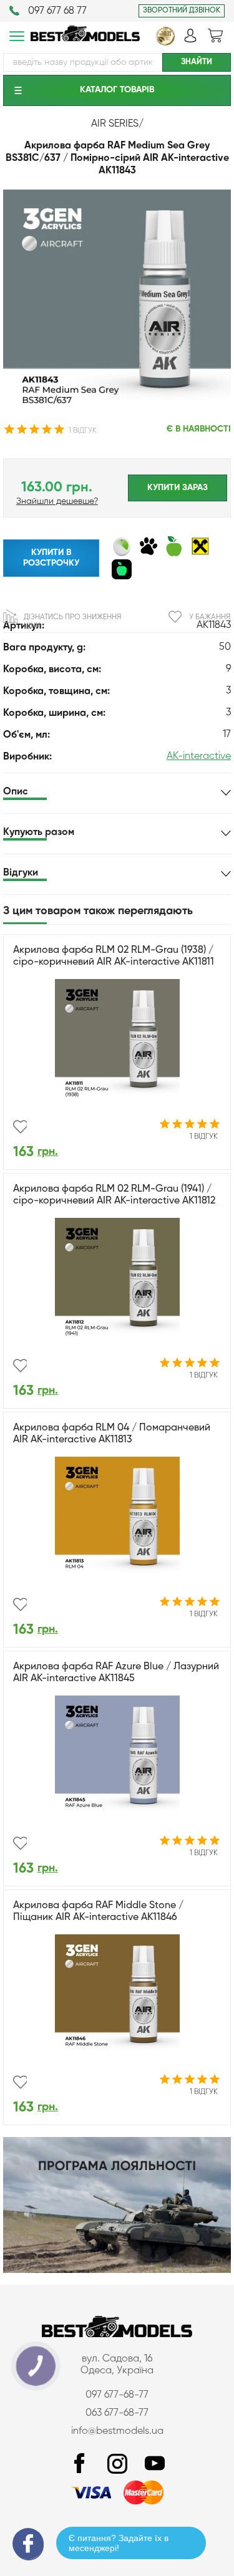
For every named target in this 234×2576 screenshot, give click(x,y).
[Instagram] (117, 2464)
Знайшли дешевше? (57, 501)
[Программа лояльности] (117, 2270)
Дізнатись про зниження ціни (72, 622)
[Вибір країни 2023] (165, 43)
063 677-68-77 (117, 2413)
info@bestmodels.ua (117, 2431)
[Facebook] (80, 2464)
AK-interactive (199, 756)
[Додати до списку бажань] (20, 1127)
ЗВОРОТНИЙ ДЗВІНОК (182, 11)
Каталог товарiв (117, 90)
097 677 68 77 (57, 11)
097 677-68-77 (117, 2395)
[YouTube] (155, 2464)
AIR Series (115, 124)
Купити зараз (178, 488)
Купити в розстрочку (51, 558)
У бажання (210, 617)
